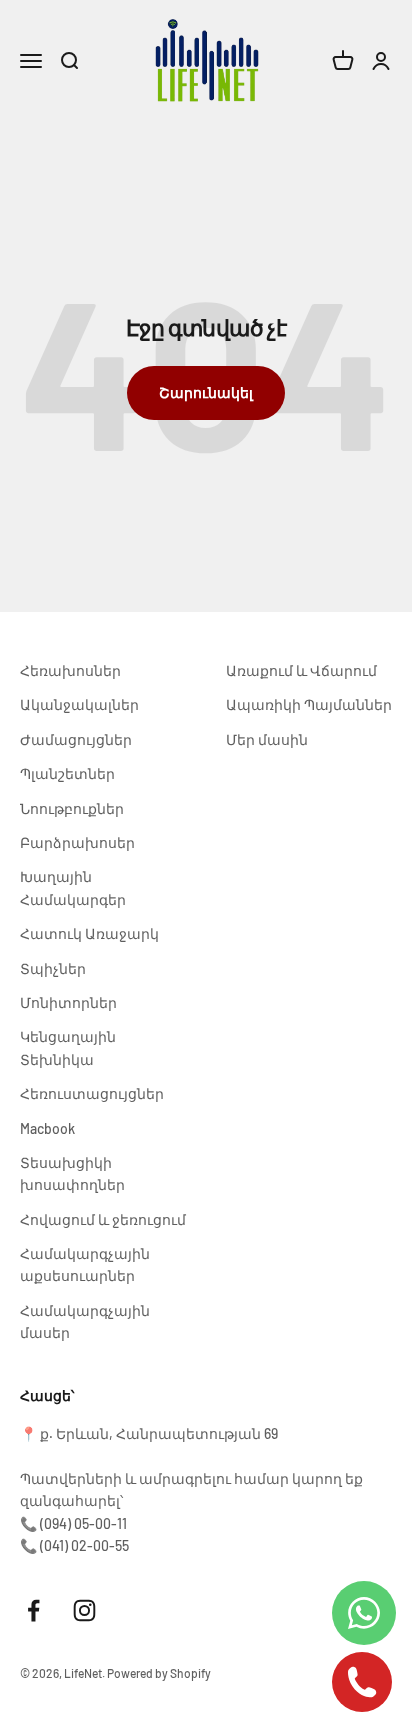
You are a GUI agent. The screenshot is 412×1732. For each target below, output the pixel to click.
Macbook (47, 1128)
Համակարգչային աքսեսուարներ (85, 1264)
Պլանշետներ (67, 773)
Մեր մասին (267, 739)
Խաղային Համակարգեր (73, 887)
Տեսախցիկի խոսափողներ (72, 1173)
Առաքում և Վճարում (301, 670)
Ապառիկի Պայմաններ (309, 704)
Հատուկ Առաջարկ (89, 933)
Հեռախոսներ (70, 670)
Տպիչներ (53, 968)
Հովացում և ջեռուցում (103, 1219)
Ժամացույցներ (76, 739)
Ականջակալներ (79, 704)
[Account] (381, 61)
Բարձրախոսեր (77, 842)
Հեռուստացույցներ (92, 1093)
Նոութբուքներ (72, 808)
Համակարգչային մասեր (85, 1321)
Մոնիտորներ (68, 1002)
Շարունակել (206, 392)
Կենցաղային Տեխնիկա (68, 1047)
